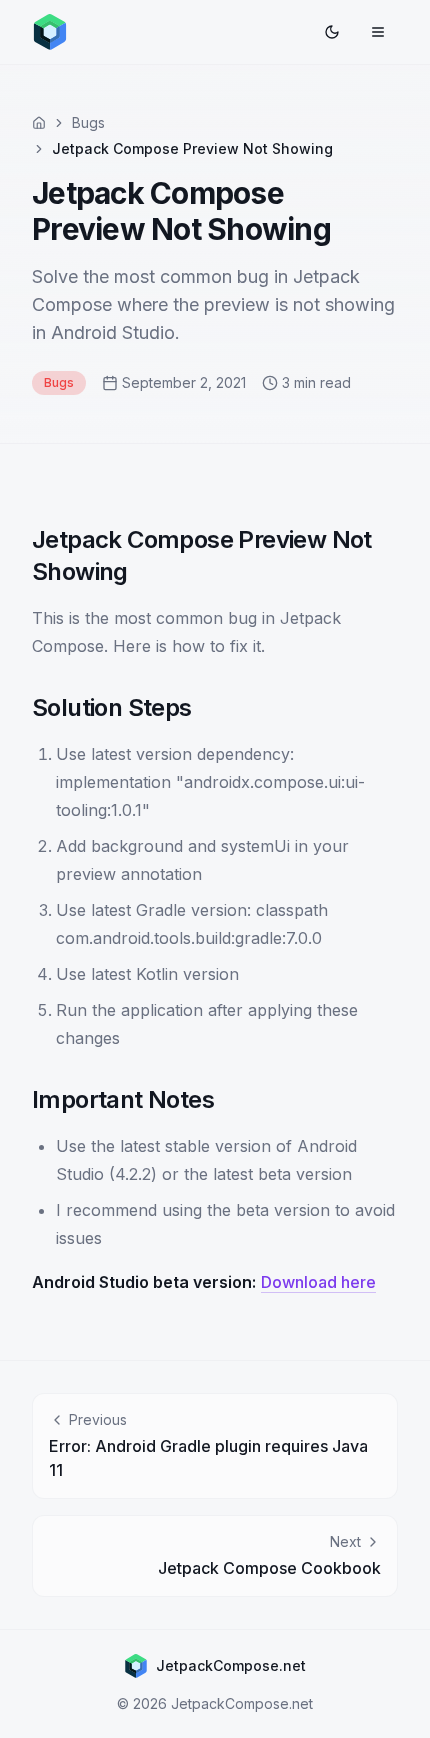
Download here (318, 1282)
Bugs (88, 122)
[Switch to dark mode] (332, 32)
